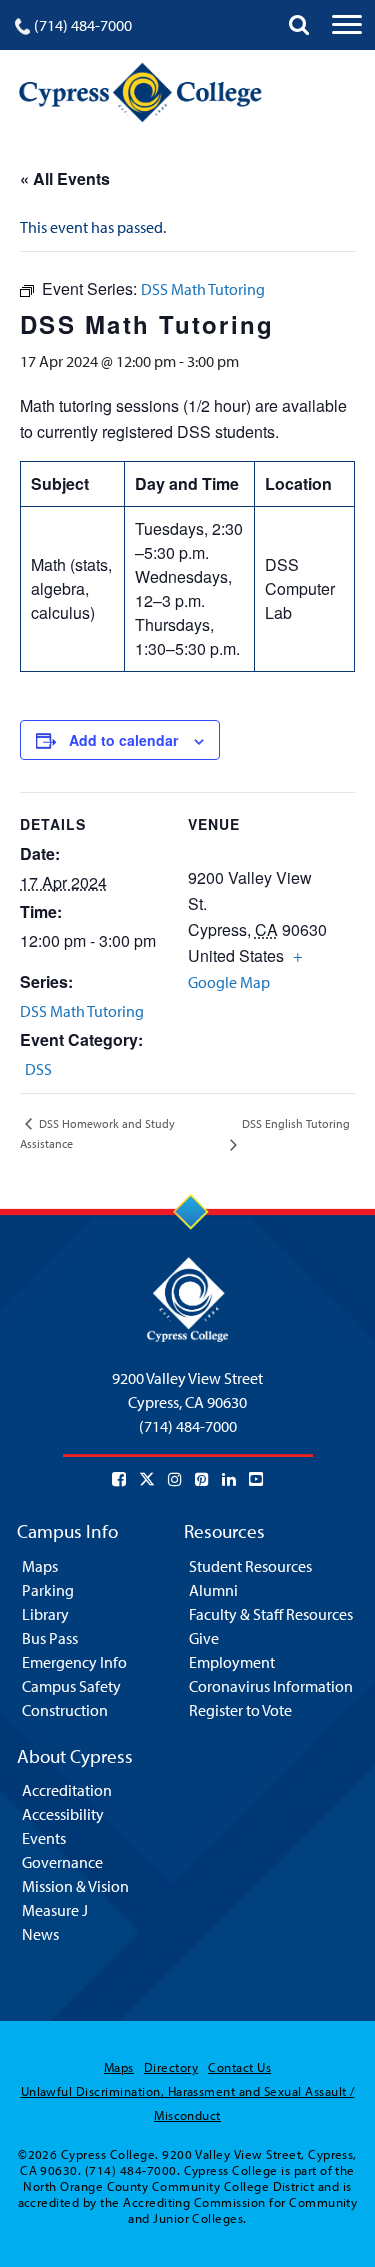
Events (44, 1838)
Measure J (55, 1910)
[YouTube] (256, 1479)
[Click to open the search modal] (299, 25)
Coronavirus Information (271, 1686)
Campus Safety (71, 1686)
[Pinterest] (202, 1479)
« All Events (65, 178)
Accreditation (67, 1790)
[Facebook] (119, 1479)
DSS (38, 1069)
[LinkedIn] (229, 1479)
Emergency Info (74, 1662)
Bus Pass (50, 1638)
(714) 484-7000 (83, 25)
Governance (62, 1862)
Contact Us (239, 2067)
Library (45, 1614)
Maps (40, 1566)
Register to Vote (240, 1710)
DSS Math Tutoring (82, 1011)
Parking (48, 1590)
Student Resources (250, 1566)
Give (204, 1638)
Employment (232, 1662)
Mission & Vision (75, 1886)
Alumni (213, 1590)
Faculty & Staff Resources (271, 1614)
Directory (171, 2067)
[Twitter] (147, 1479)
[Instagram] (175, 1479)
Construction (65, 1710)
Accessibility (63, 1814)
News (40, 1934)
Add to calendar (123, 740)
